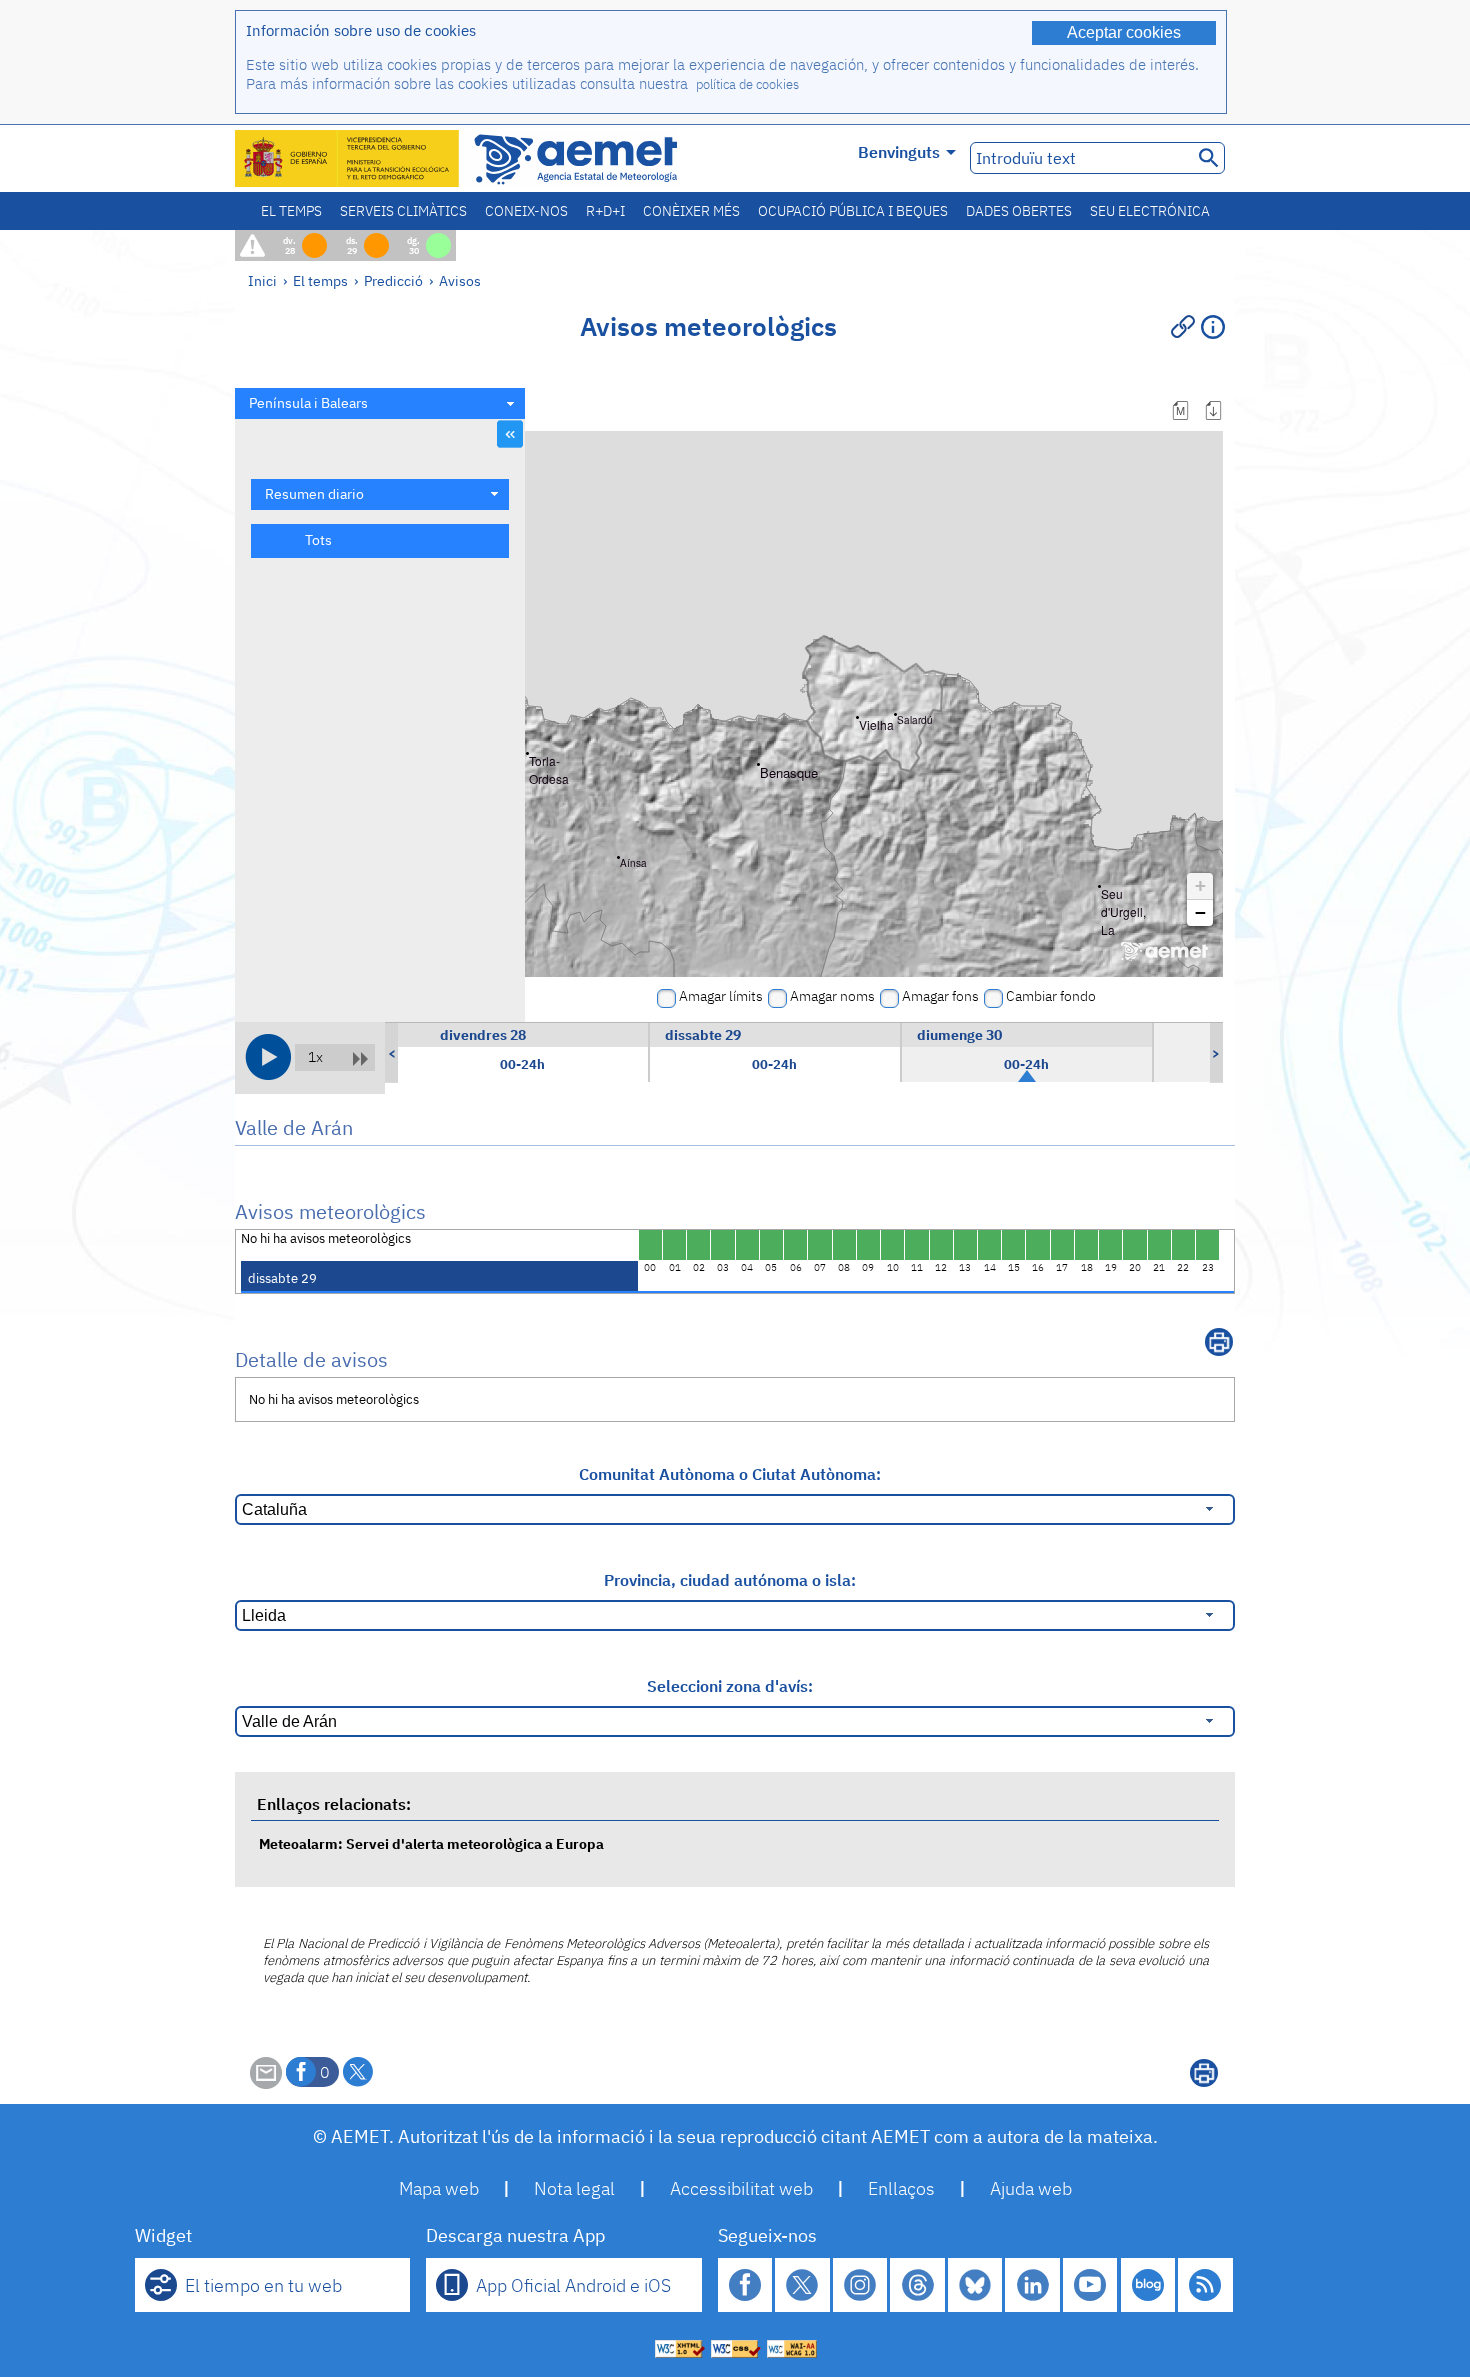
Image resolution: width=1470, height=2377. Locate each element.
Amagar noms (832, 996)
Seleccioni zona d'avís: (730, 1686)
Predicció (393, 280)
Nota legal (574, 2188)
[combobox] (380, 403)
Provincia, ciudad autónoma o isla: (730, 1580)
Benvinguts (899, 152)
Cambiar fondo (1051, 996)
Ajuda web (1031, 2188)
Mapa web (439, 2188)
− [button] (1200, 912)
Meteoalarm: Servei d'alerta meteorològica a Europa (431, 1843)
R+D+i (605, 211)
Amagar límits (721, 996)
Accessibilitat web (741, 2188)
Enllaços (901, 2188)
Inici (262, 280)
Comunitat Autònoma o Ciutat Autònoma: (730, 1474)
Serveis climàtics (403, 211)
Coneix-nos (526, 211)
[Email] (266, 2083)
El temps (291, 211)
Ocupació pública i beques (853, 211)
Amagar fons (940, 996)
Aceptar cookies (1124, 32)
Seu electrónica (1150, 211)
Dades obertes (1019, 211)
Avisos (460, 280)
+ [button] (1200, 885)
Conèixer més (691, 211)
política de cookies (747, 84)
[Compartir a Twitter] (358, 2072)
